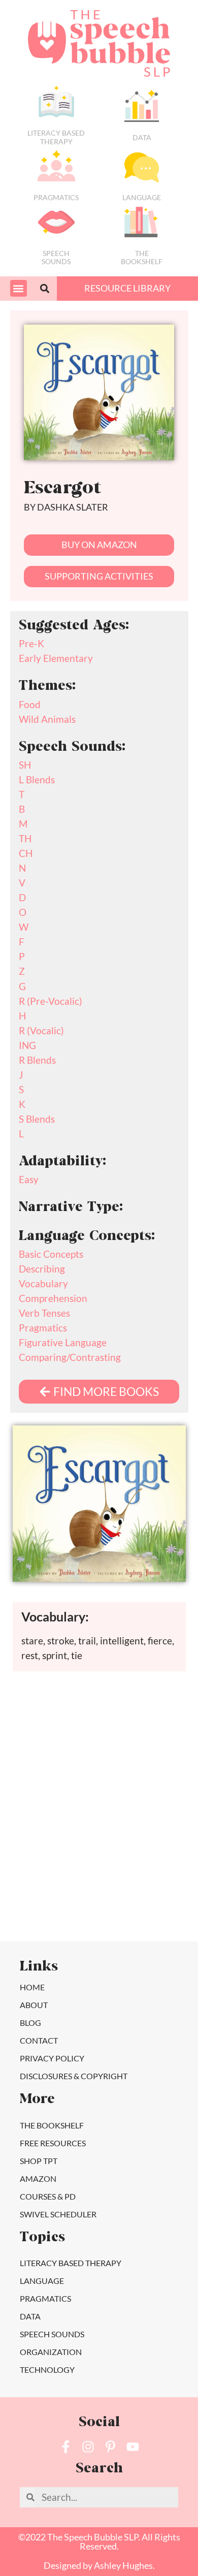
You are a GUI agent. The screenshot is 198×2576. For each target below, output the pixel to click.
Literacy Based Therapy (56, 137)
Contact (39, 2040)
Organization (51, 2352)
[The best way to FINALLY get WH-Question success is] (51, 1744)
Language (142, 197)
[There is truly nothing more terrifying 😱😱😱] (147, 1852)
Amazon (38, 2179)
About (34, 2005)
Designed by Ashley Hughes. (99, 2566)
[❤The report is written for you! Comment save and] (51, 1852)
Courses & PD (48, 2196)
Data (142, 137)
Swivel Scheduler (58, 2214)
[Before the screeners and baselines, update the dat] (147, 1906)
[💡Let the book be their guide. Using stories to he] (147, 1798)
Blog (30, 2023)
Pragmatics (56, 197)
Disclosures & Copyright (74, 2076)
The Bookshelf (142, 258)
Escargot (62, 489)
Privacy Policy (52, 2058)
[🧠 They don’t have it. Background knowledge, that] (51, 1906)
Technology (47, 2370)
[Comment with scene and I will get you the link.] (51, 1798)
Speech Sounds (52, 2334)
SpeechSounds (56, 258)
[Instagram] (88, 2447)
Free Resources (53, 2143)
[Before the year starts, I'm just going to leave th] (147, 1744)
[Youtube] (133, 2447)
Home (32, 1987)
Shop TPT (39, 2161)
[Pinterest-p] (110, 2447)
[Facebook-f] (66, 2447)
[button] (19, 288)
